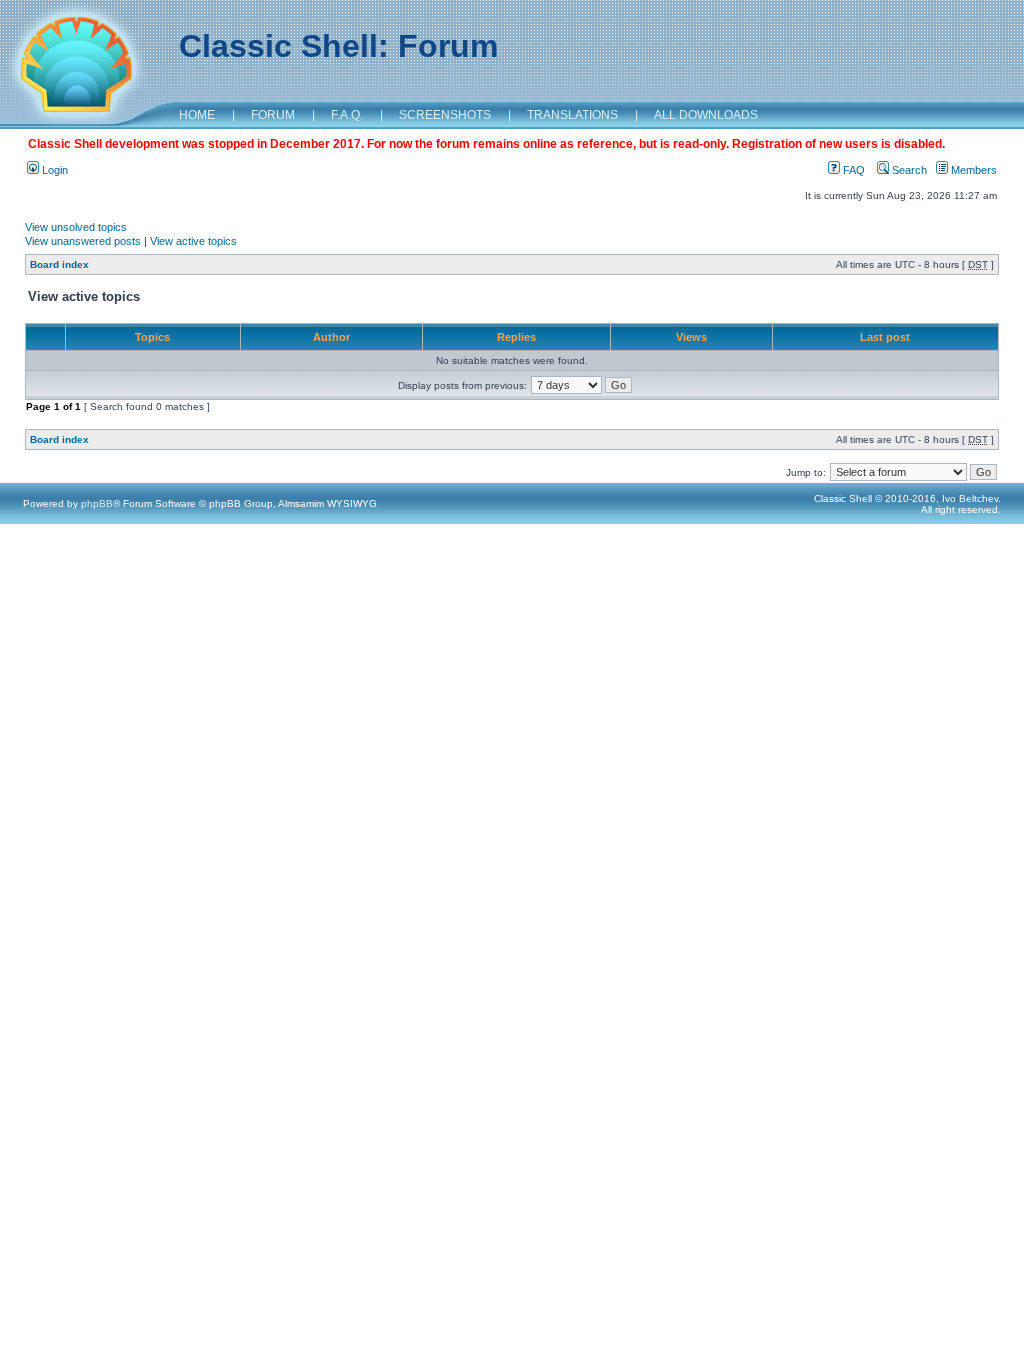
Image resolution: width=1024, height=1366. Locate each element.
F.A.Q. (347, 115)
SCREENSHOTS (445, 115)
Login (53, 170)
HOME (197, 115)
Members (972, 170)
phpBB (97, 503)
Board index (59, 264)
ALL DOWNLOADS (706, 115)
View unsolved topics (76, 227)
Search (908, 170)
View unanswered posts (83, 241)
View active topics (193, 241)
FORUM (273, 115)
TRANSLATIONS (572, 115)
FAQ (852, 170)
